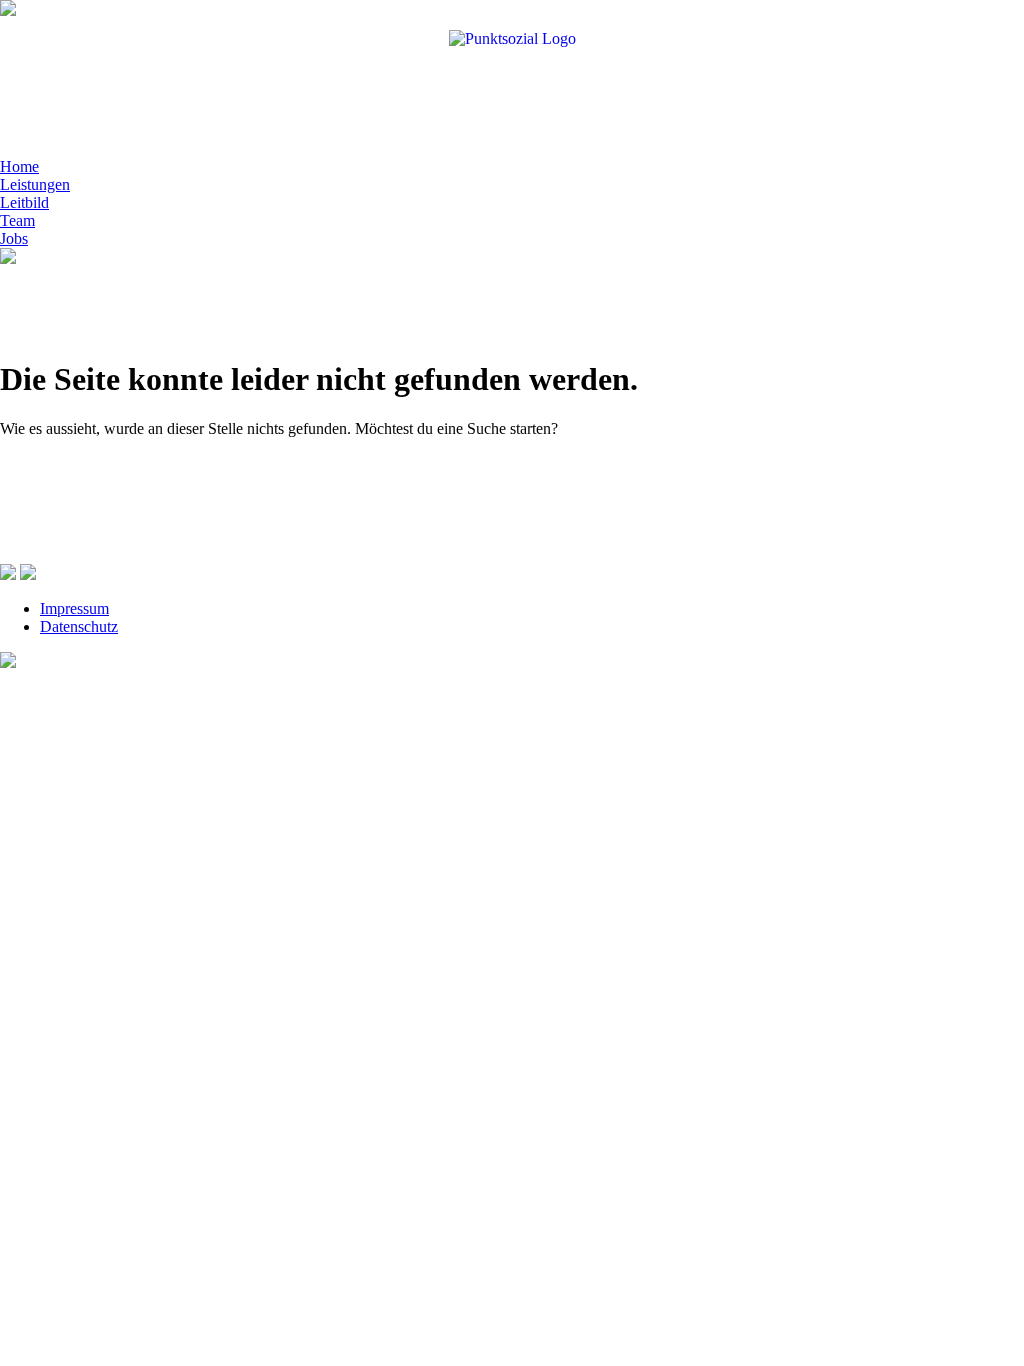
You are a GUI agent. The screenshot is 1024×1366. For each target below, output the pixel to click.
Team (17, 220)
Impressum (74, 608)
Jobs (14, 238)
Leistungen (35, 184)
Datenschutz (79, 626)
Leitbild (24, 202)
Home (19, 166)
